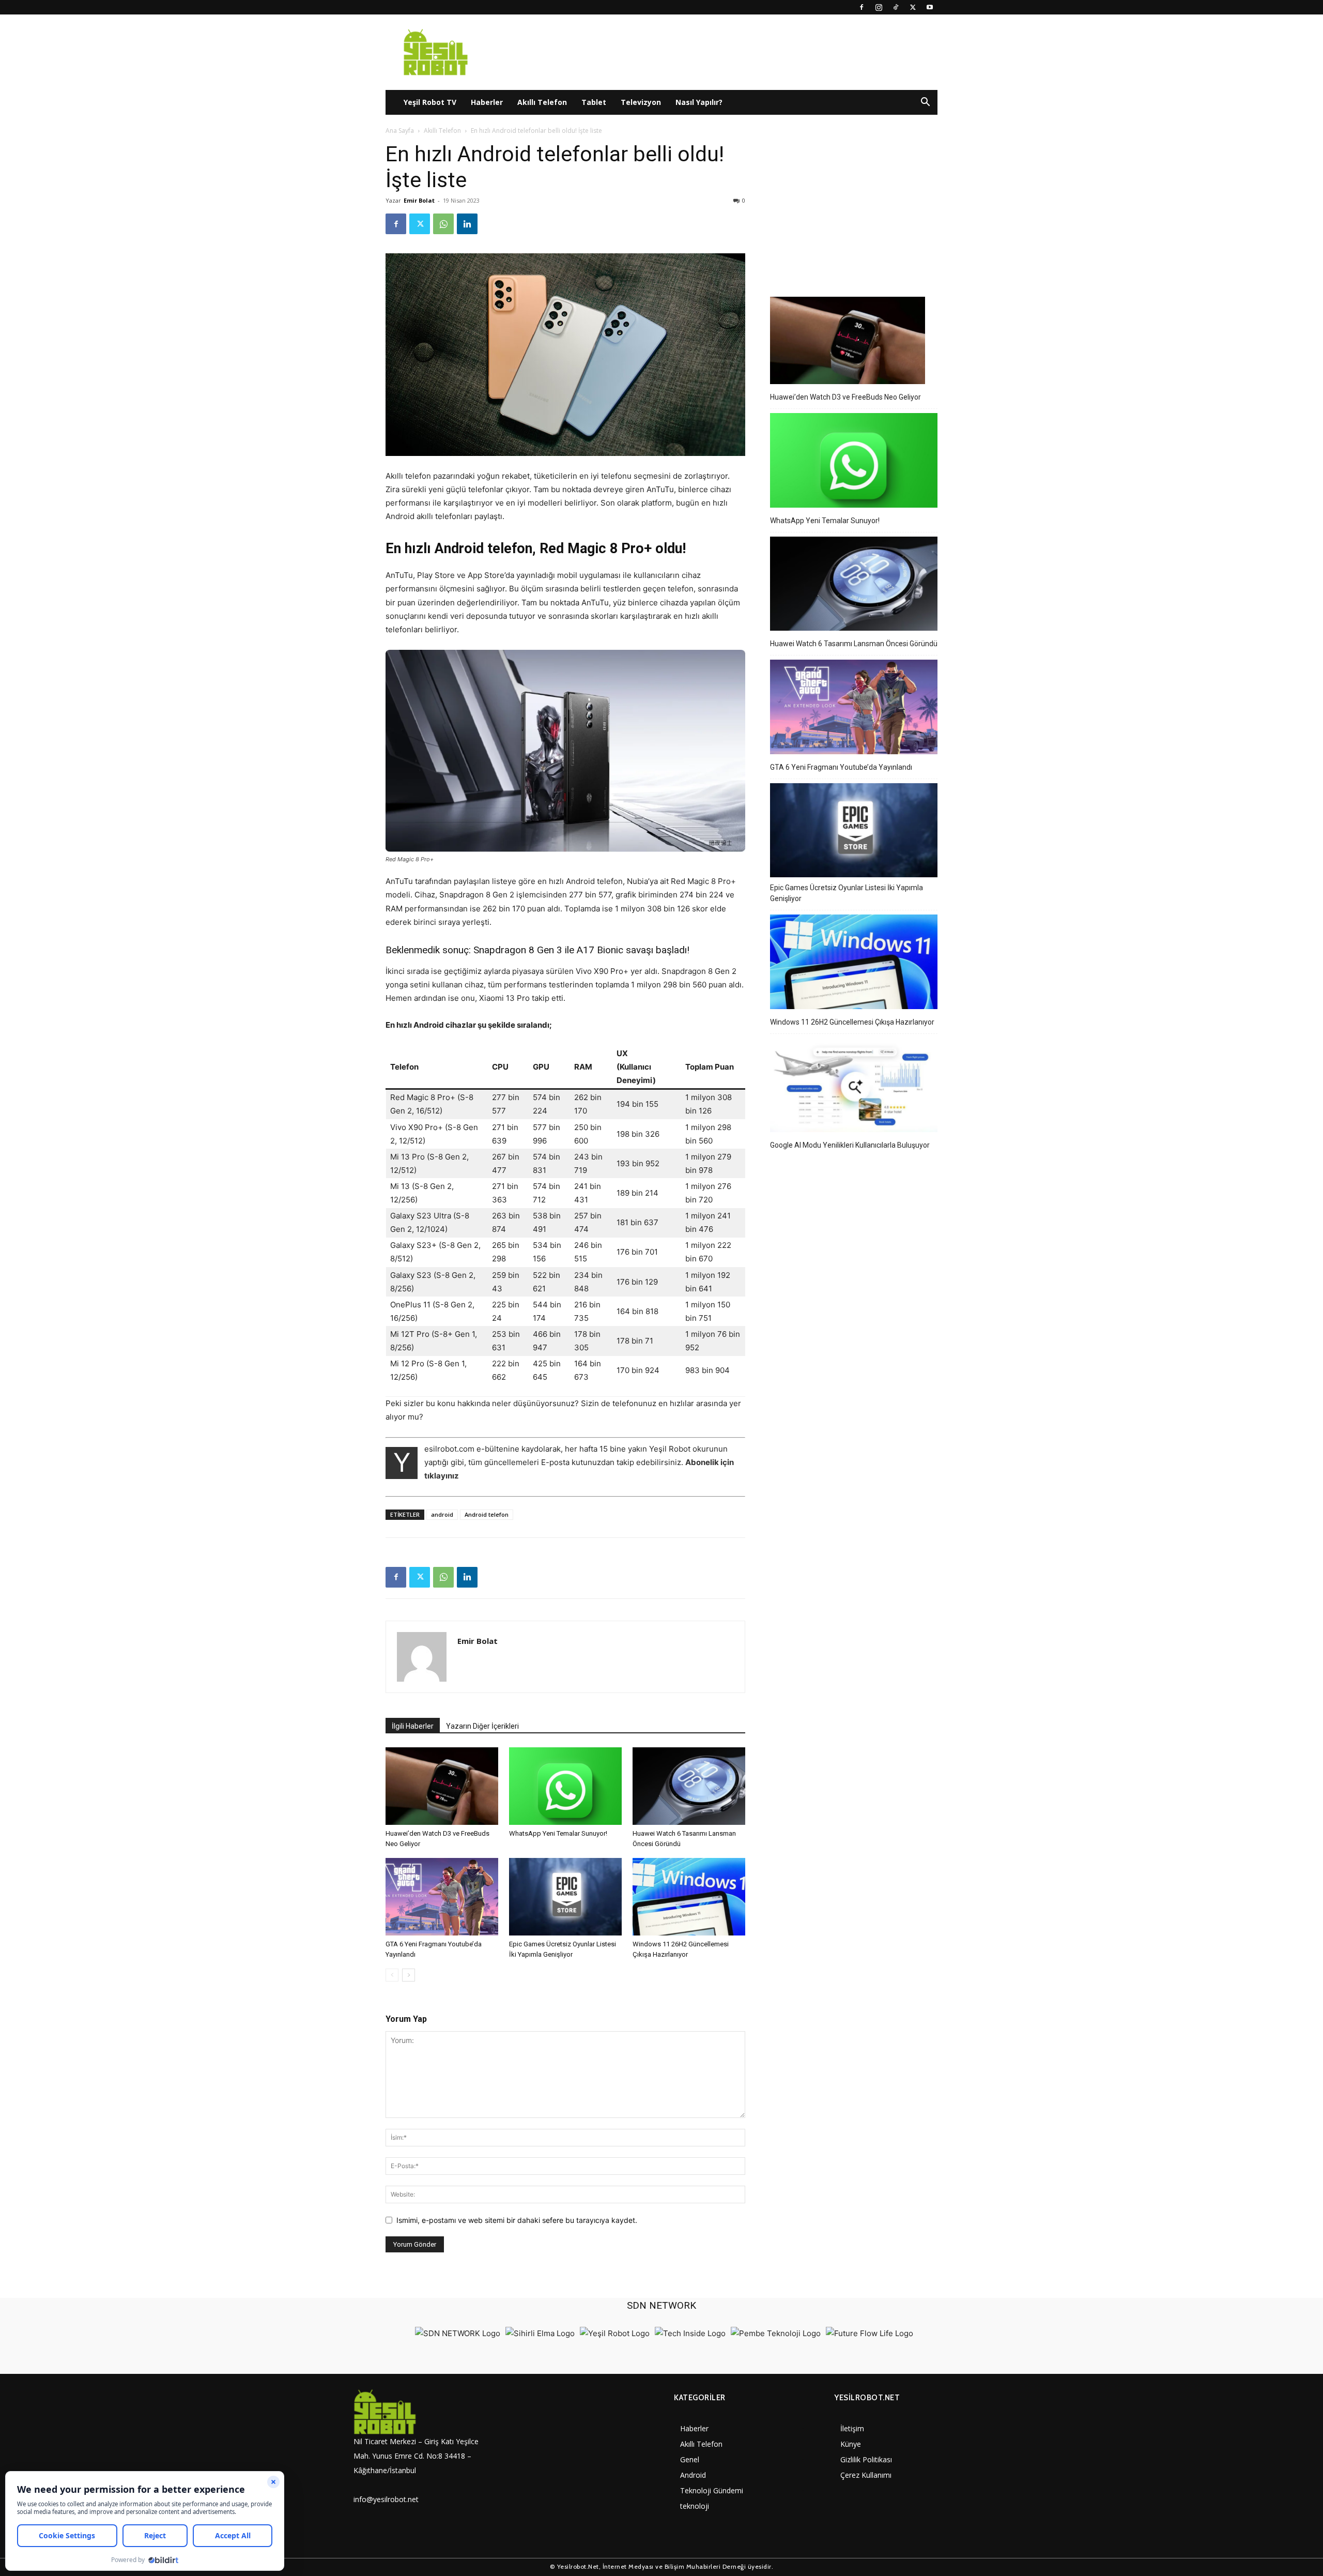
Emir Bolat (419, 200)
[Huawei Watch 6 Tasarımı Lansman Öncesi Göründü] (689, 1786)
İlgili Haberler (413, 1726)
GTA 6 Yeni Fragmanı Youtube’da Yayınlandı (841, 767)
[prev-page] (392, 1975)
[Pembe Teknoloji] (776, 2333)
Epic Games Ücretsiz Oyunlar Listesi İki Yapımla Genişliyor (847, 893)
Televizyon (641, 102)
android (442, 1514)
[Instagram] (879, 7)
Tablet (594, 102)
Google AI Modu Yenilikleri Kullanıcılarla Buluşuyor (850, 1145)
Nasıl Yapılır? (699, 102)
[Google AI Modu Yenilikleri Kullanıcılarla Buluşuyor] (854, 1087)
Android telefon (487, 1514)
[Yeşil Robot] (615, 2333)
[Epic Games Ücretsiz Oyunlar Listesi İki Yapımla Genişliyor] (565, 1897)
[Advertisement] (854, 206)
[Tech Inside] (690, 2333)
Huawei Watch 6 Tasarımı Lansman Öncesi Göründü (854, 644)
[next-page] (409, 1975)
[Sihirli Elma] (540, 2333)
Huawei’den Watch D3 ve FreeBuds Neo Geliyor (845, 397)
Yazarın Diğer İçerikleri (482, 1726)
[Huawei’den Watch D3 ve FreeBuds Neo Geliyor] (442, 1786)
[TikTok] (896, 7)
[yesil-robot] (421, 2412)
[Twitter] (913, 7)
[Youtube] (930, 7)
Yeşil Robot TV (430, 102)
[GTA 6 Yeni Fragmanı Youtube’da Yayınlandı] (442, 1897)
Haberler (487, 102)
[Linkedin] (467, 224)
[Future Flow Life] (870, 2333)
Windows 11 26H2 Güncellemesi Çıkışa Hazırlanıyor (852, 1022)
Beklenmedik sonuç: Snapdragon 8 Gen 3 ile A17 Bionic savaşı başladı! (537, 950)
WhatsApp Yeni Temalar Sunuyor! (558, 1833)
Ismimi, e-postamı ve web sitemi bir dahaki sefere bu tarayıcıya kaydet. (517, 2220)
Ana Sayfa (400, 131)
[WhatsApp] (443, 224)
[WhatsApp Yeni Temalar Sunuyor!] (565, 1786)
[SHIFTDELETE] (458, 2333)
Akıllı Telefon (542, 102)
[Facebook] (862, 7)
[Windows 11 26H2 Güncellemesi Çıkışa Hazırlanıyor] (689, 1897)
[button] (925, 103)
